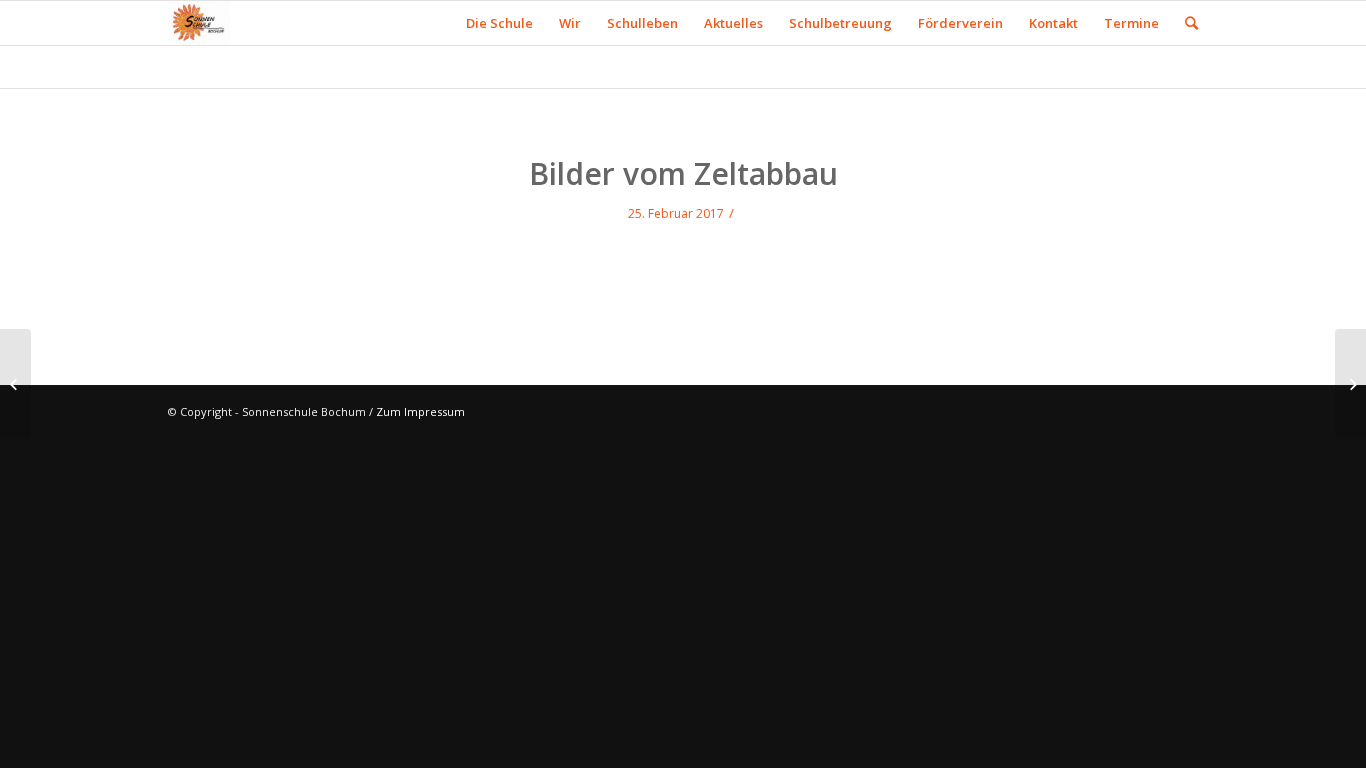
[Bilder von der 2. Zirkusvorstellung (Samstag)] (15, 384)
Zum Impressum (420, 411)
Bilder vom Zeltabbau (683, 173)
